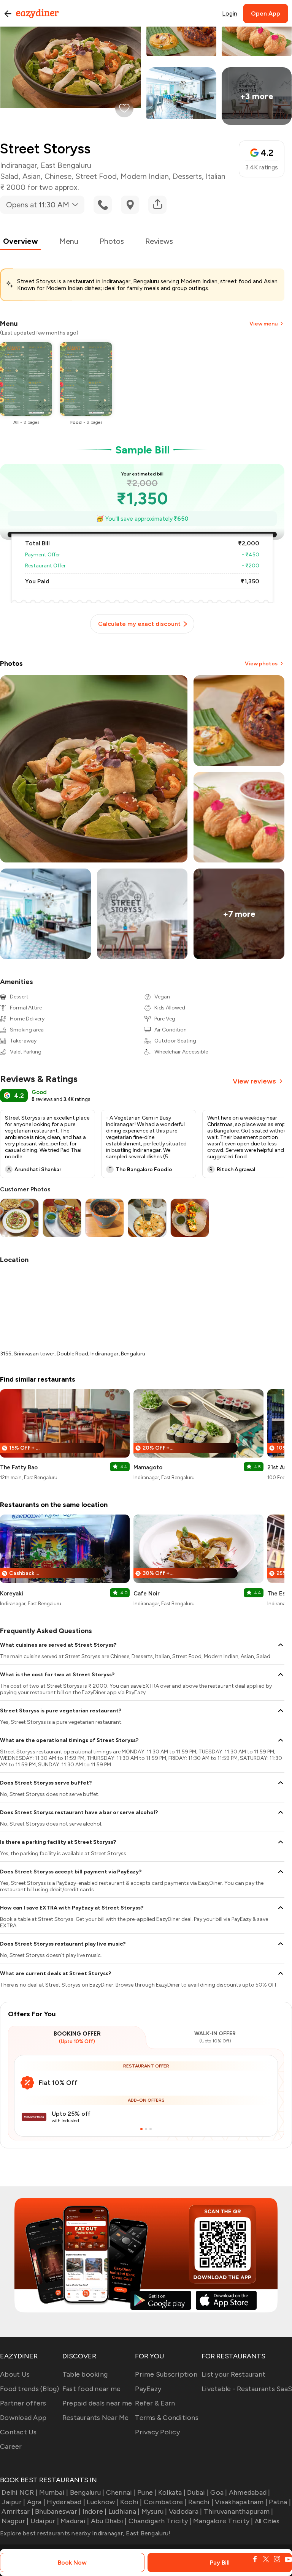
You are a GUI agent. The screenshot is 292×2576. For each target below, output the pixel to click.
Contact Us (18, 2432)
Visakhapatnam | (241, 2502)
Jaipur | (13, 2502)
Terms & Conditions (167, 2418)
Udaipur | (45, 2521)
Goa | (219, 2492)
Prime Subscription (166, 2374)
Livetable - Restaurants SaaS (247, 2389)
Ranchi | (201, 2502)
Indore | (94, 2511)
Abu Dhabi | (109, 2521)
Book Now (72, 2563)
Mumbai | (54, 2492)
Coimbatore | (165, 2502)
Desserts (187, 176)
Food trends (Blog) (30, 2389)
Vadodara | (186, 2511)
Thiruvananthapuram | (238, 2511)
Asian (32, 176)
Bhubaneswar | (58, 2511)
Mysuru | (154, 2511)
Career (11, 2446)
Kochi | (131, 2502)
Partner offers (23, 2403)
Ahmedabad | (250, 2492)
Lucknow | (102, 2502)
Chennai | (121, 2492)
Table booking (85, 2374)
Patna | (280, 2502)
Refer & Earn (155, 2403)
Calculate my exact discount (139, 624)
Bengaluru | (87, 2492)
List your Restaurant (233, 2374)
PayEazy (148, 2389)
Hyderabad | (66, 2502)
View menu (263, 324)
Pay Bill (220, 2563)
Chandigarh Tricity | (160, 2521)
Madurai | (75, 2521)
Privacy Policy (157, 2432)
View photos (261, 664)
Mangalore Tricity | (223, 2521)
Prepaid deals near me (97, 2403)
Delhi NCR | (20, 2492)
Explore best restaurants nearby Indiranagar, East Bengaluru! (85, 2533)
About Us (15, 2374)
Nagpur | (15, 2521)
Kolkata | (172, 2492)
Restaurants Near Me (96, 2418)
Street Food (96, 176)
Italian (216, 176)
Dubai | (198, 2492)
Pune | (147, 2492)
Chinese (58, 176)
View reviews (254, 1081)
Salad (9, 176)
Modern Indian (145, 176)
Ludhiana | (124, 2511)
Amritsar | (17, 2511)
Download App (23, 2418)
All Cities (267, 2521)
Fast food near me (91, 2389)
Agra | (36, 2502)
